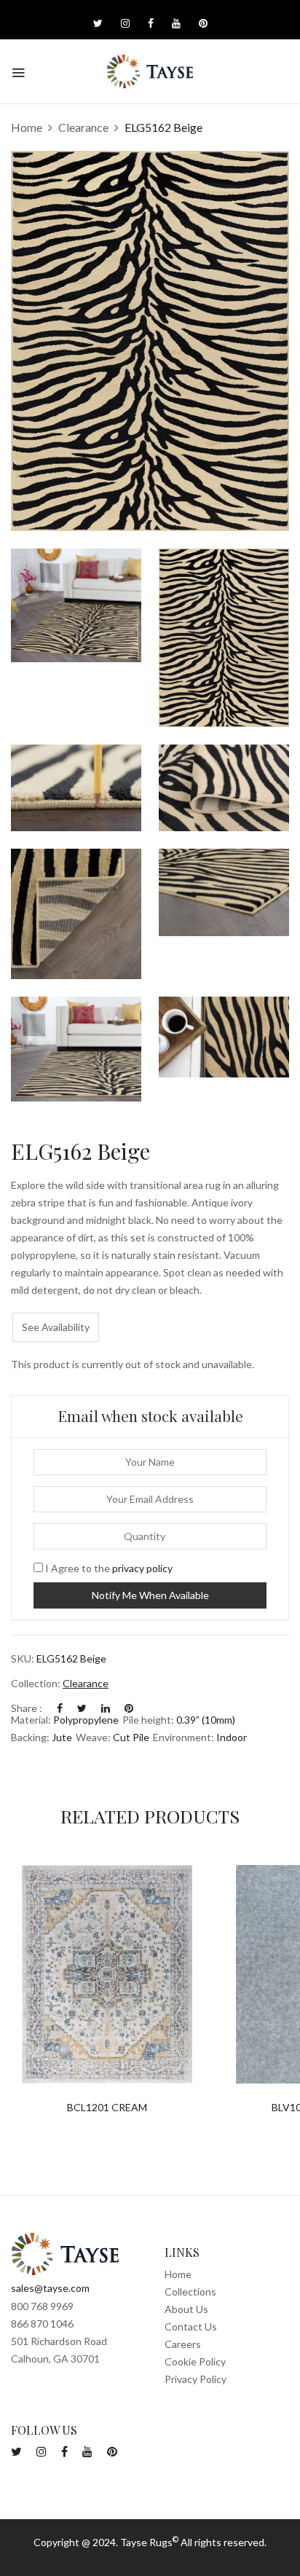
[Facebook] (60, 1708)
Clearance (83, 127)
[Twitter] (82, 1708)
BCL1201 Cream (107, 2108)
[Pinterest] (129, 1708)
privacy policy (142, 1568)
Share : (27, 1708)
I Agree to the (108, 1568)
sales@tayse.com (50, 2288)
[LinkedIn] (106, 1708)
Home (27, 127)
